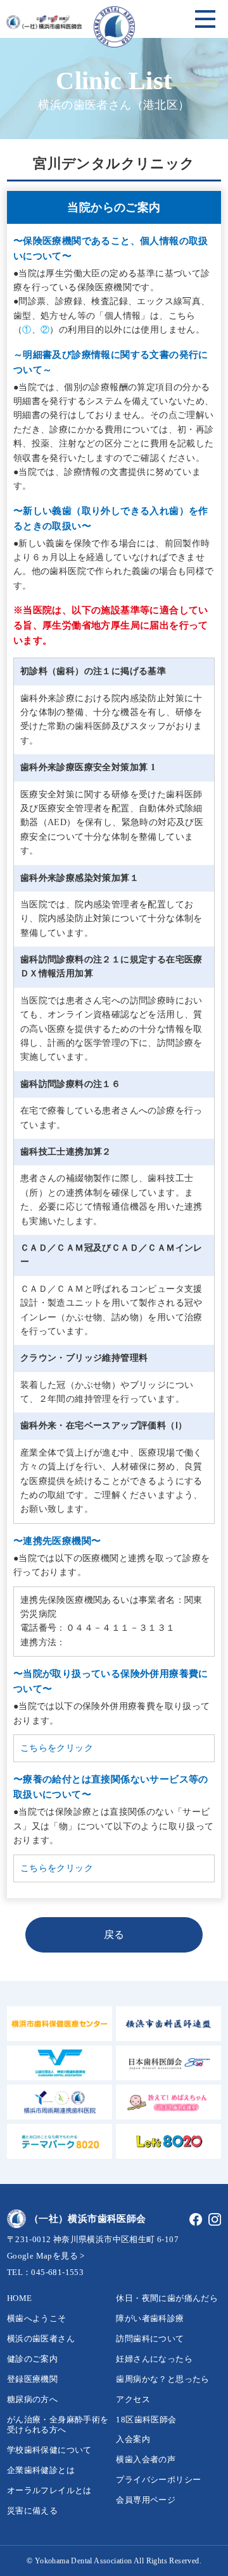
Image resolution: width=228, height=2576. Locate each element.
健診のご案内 (32, 2359)
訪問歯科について (150, 2339)
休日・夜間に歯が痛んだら (167, 2298)
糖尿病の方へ (32, 2399)
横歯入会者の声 (146, 2459)
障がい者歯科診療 (150, 2318)
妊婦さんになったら (154, 2359)
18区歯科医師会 (146, 2420)
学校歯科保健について (49, 2450)
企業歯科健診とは (41, 2470)
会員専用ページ (146, 2500)
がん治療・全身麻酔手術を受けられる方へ (58, 2425)
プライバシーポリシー (158, 2480)
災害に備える (32, 2511)
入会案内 (133, 2439)
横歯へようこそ (37, 2318)
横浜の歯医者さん (41, 2339)
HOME (20, 2298)
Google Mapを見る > (46, 2256)
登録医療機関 (32, 2379)
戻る (114, 1935)
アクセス (133, 2399)
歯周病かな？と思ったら (162, 2379)
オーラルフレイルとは (49, 2490)
